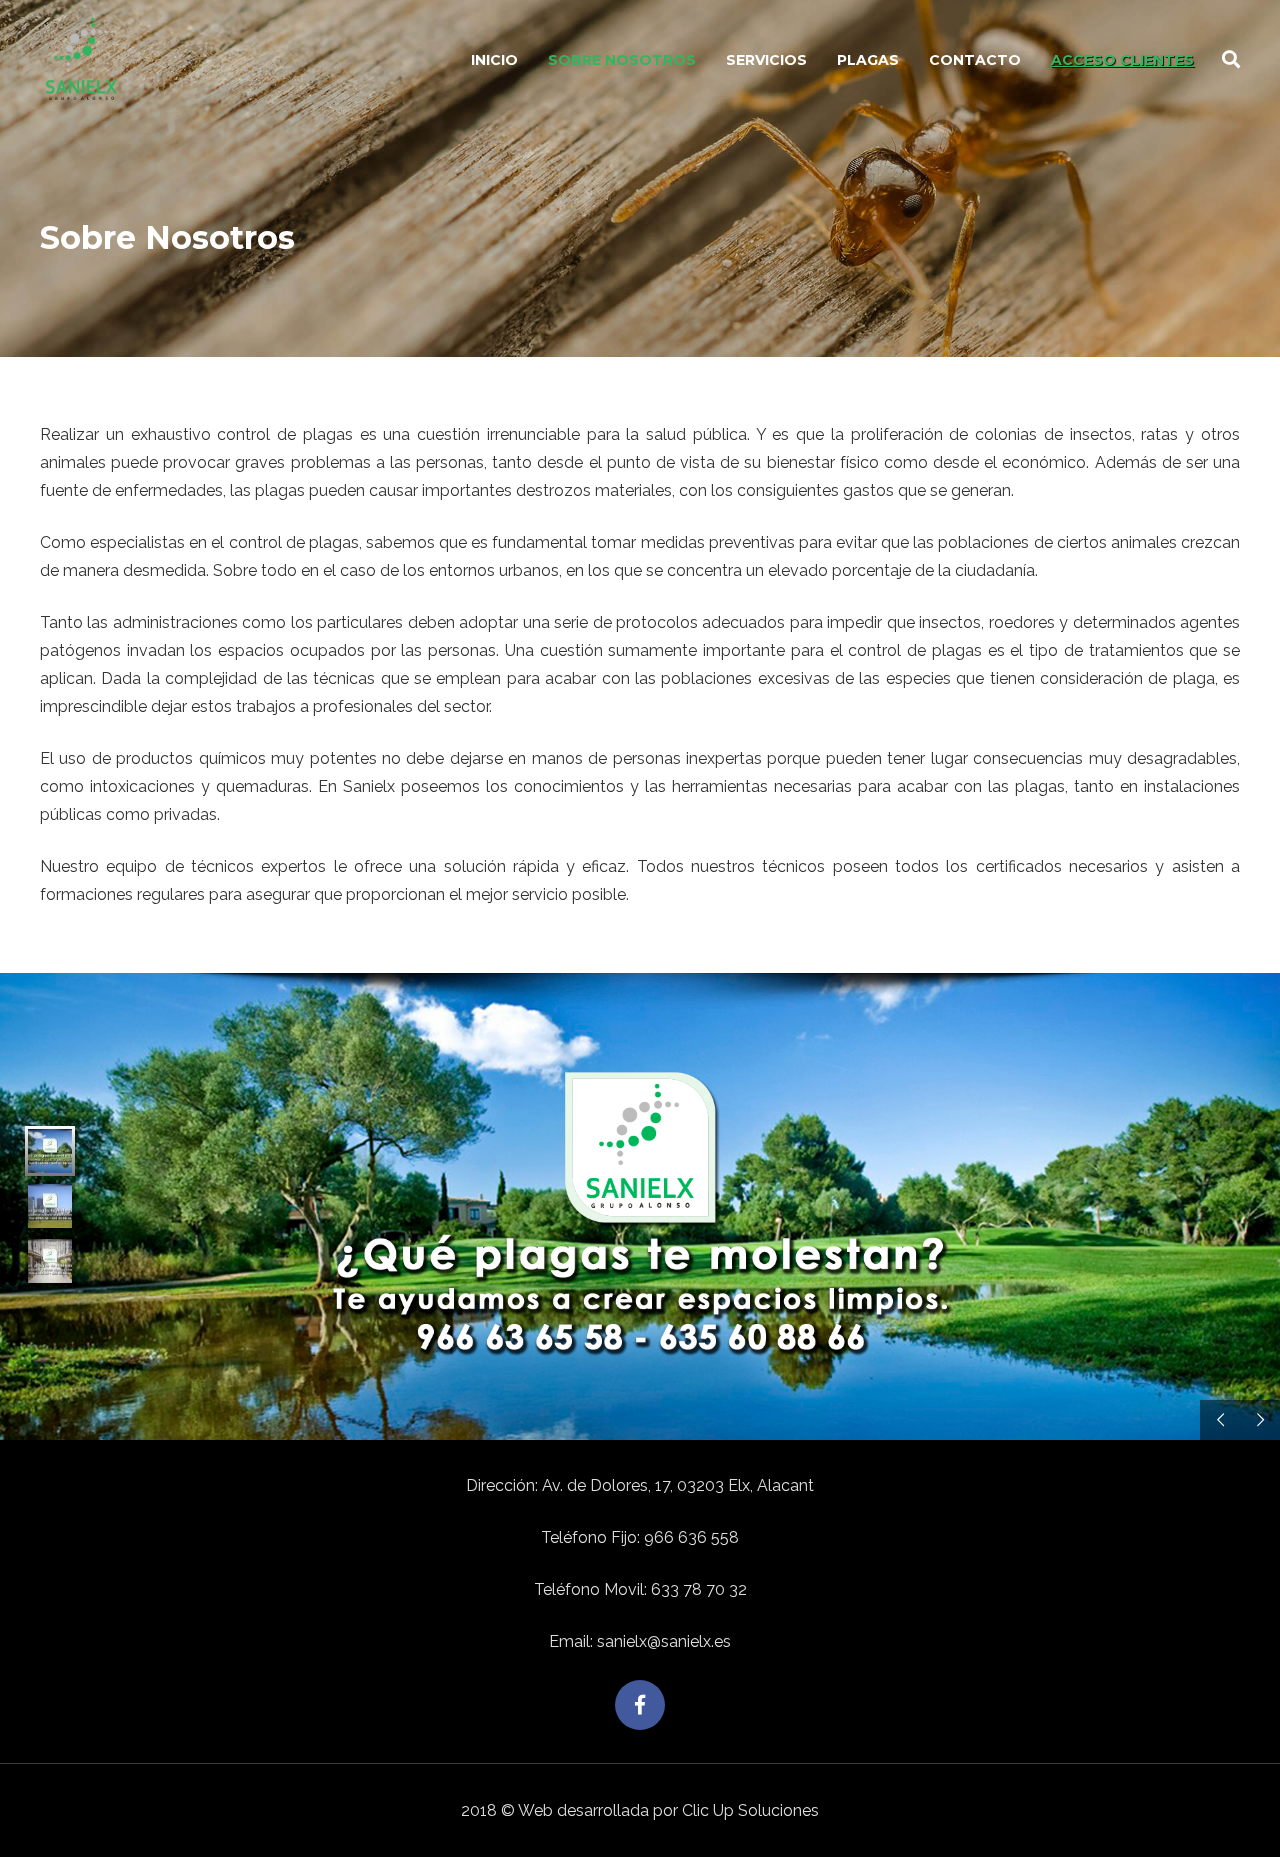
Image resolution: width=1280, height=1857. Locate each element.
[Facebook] (640, 1705)
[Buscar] (1231, 60)
